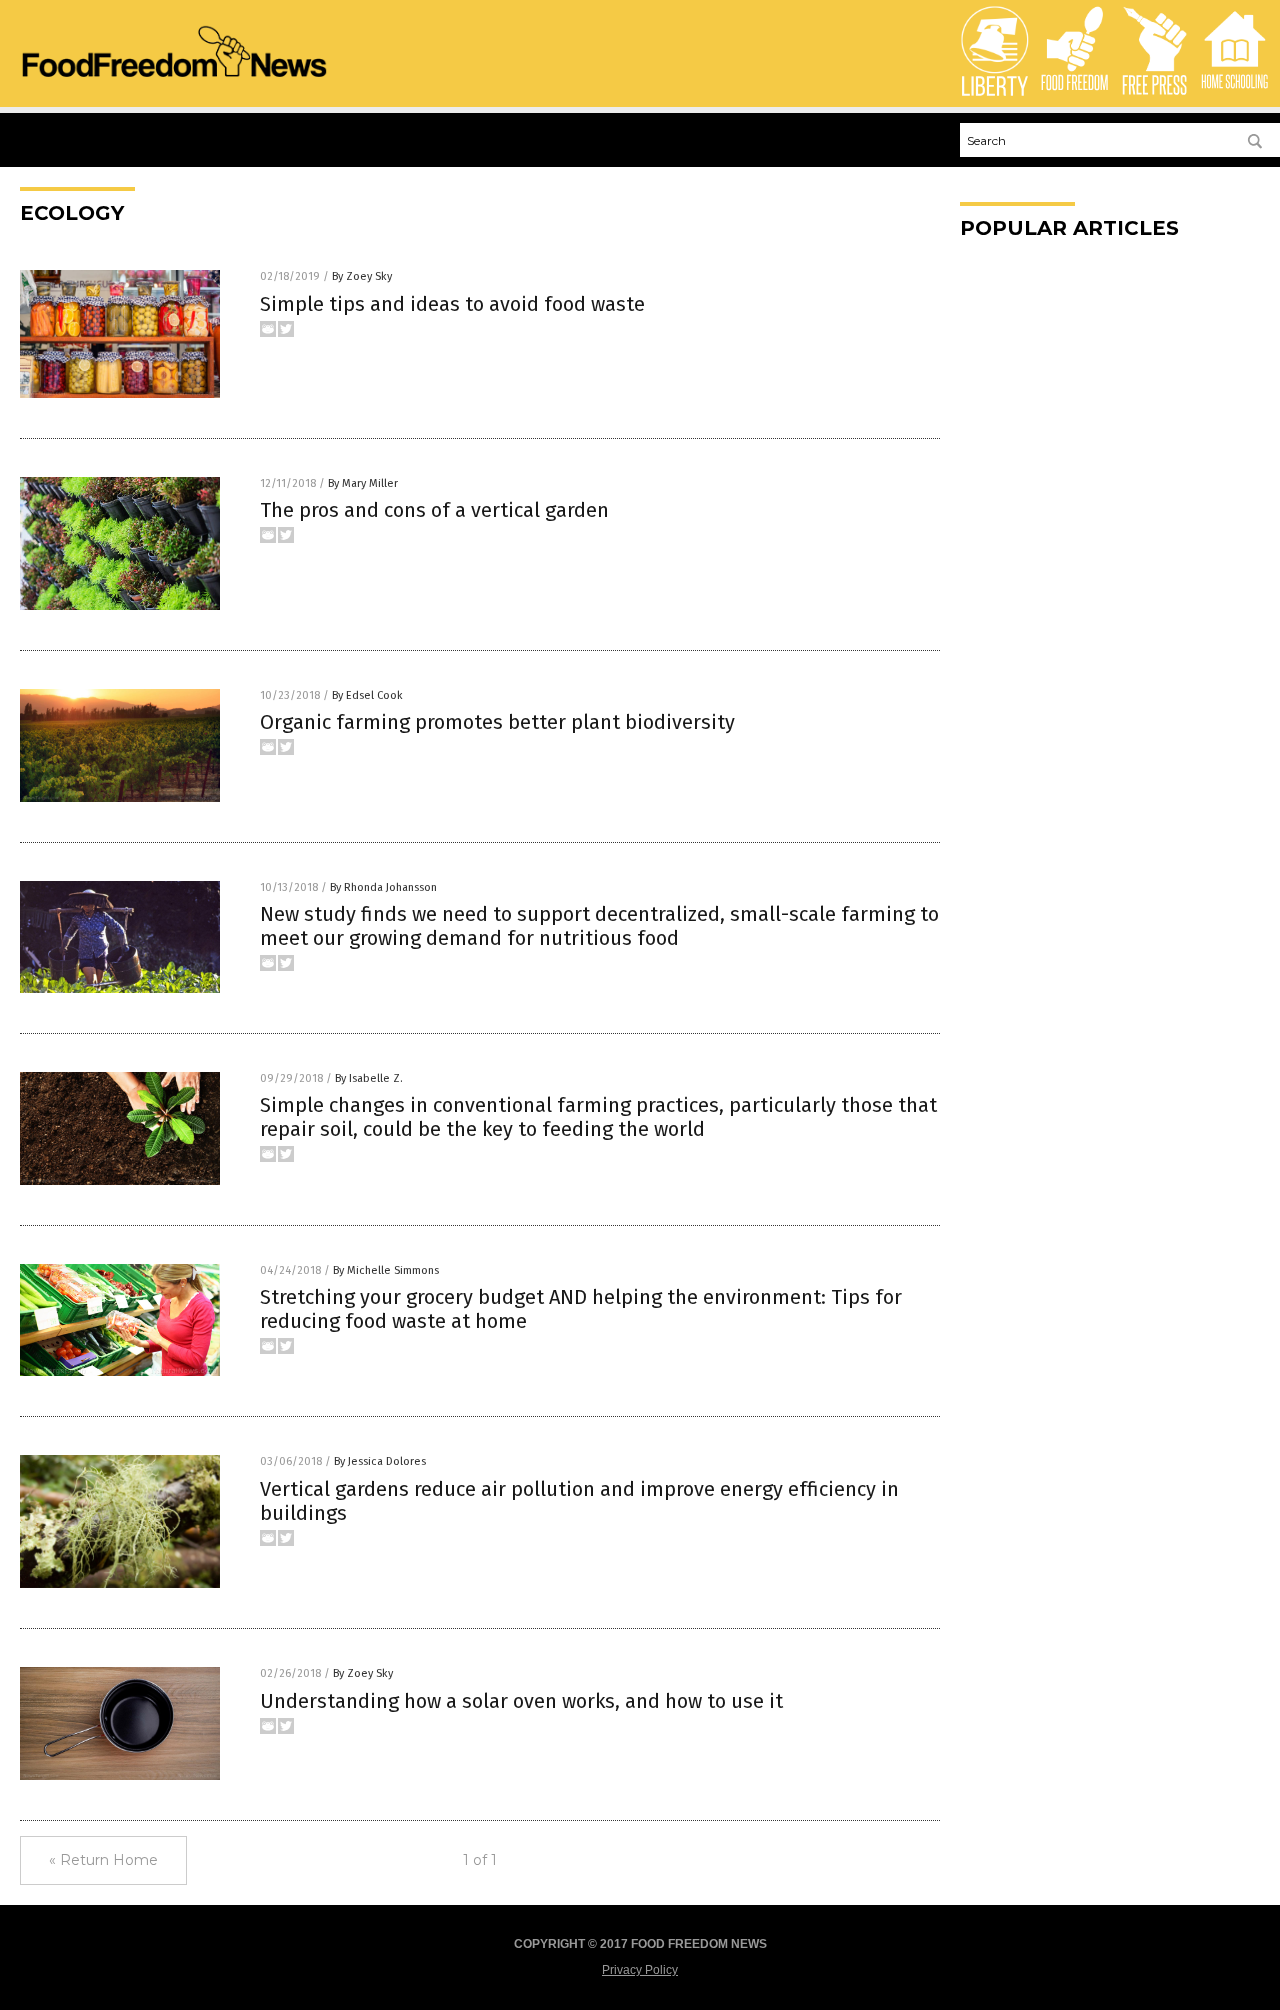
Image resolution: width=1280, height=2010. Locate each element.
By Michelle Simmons (386, 1270)
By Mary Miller (363, 483)
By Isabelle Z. (369, 1078)
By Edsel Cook (367, 695)
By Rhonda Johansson (383, 887)
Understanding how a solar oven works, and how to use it (521, 1701)
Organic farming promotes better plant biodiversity (497, 722)
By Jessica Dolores (380, 1461)
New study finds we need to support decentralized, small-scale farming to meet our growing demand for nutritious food (599, 926)
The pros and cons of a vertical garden (434, 510)
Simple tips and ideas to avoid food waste (452, 304)
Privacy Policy (640, 1970)
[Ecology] (174, 80)
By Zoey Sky (362, 276)
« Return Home (103, 1860)
